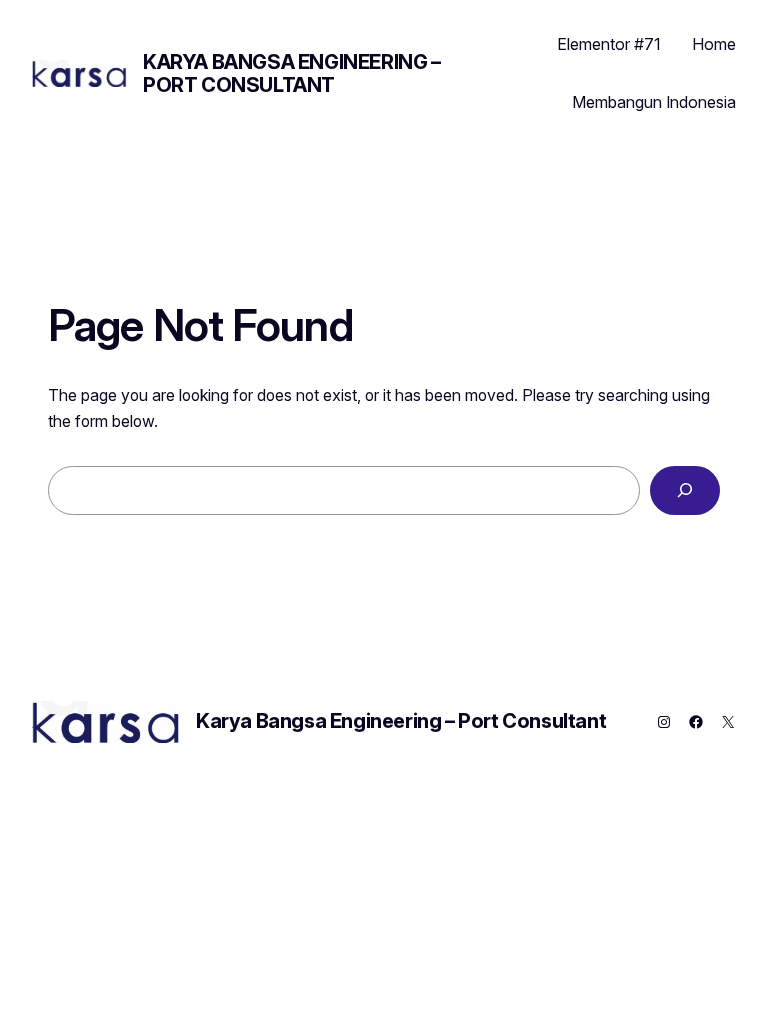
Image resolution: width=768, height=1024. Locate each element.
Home (714, 44)
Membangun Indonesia (654, 102)
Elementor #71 (608, 44)
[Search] (685, 490)
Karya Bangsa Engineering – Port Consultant (292, 73)
